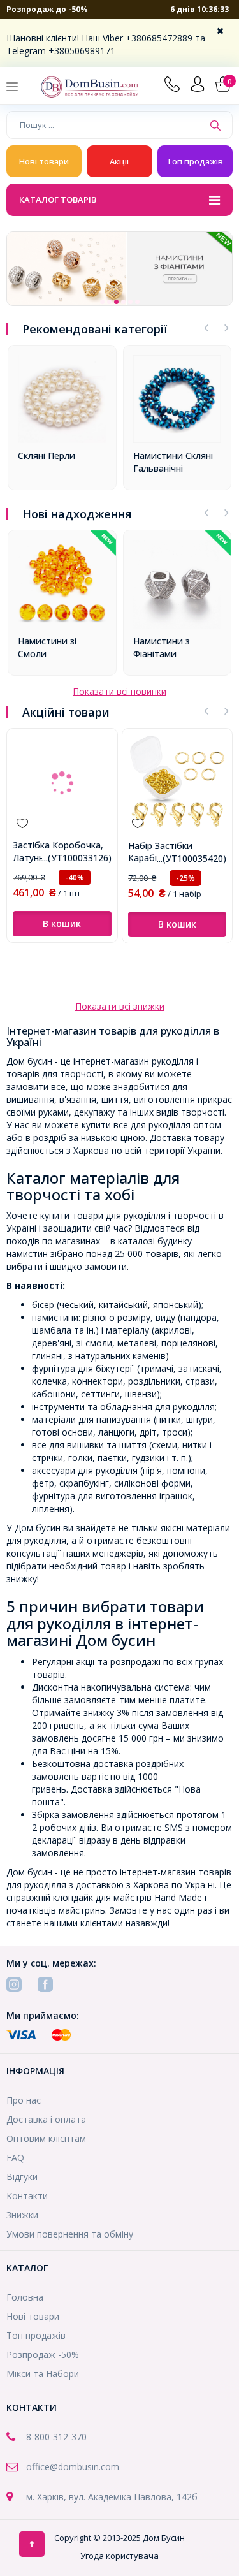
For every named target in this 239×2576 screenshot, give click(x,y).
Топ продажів (195, 161)
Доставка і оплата (46, 2119)
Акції (119, 161)
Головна (25, 2297)
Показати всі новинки (119, 691)
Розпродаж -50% (43, 2354)
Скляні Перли (47, 455)
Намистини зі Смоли (47, 647)
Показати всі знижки (120, 1006)
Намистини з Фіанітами (162, 647)
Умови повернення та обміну (70, 2234)
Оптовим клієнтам (46, 2138)
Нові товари (44, 161)
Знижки (22, 2215)
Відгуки (22, 2177)
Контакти (27, 2196)
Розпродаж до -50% (47, 9)
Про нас (24, 2100)
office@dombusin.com (73, 2467)
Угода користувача (119, 2556)
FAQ (15, 2158)
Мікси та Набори (43, 2374)
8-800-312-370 (56, 2437)
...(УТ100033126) (77, 858)
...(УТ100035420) (192, 858)
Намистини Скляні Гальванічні (173, 462)
